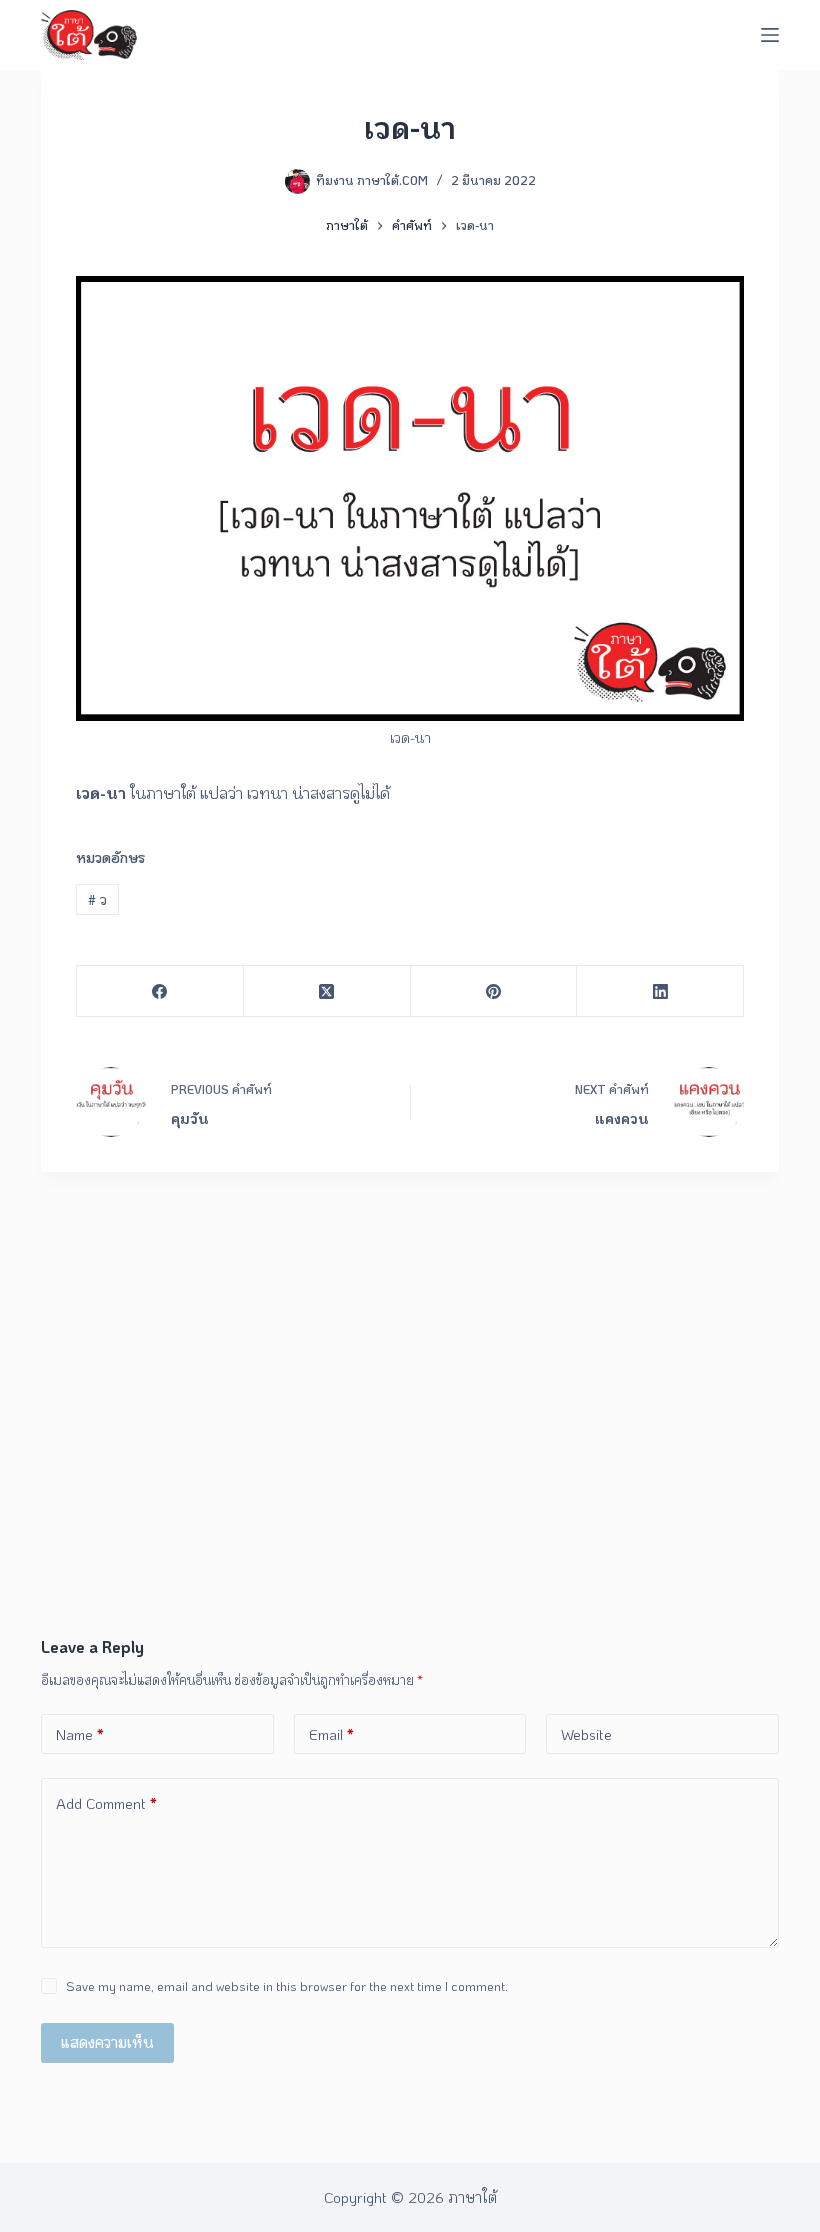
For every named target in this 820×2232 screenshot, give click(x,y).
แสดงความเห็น (107, 2042)
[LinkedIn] (660, 991)
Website (586, 1734)
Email (331, 1734)
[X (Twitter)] (327, 991)
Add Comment (106, 1803)
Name (80, 1734)
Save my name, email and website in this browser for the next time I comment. (287, 1985)
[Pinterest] (494, 991)
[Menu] (770, 35)
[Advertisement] (410, 1485)
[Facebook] (160, 991)
